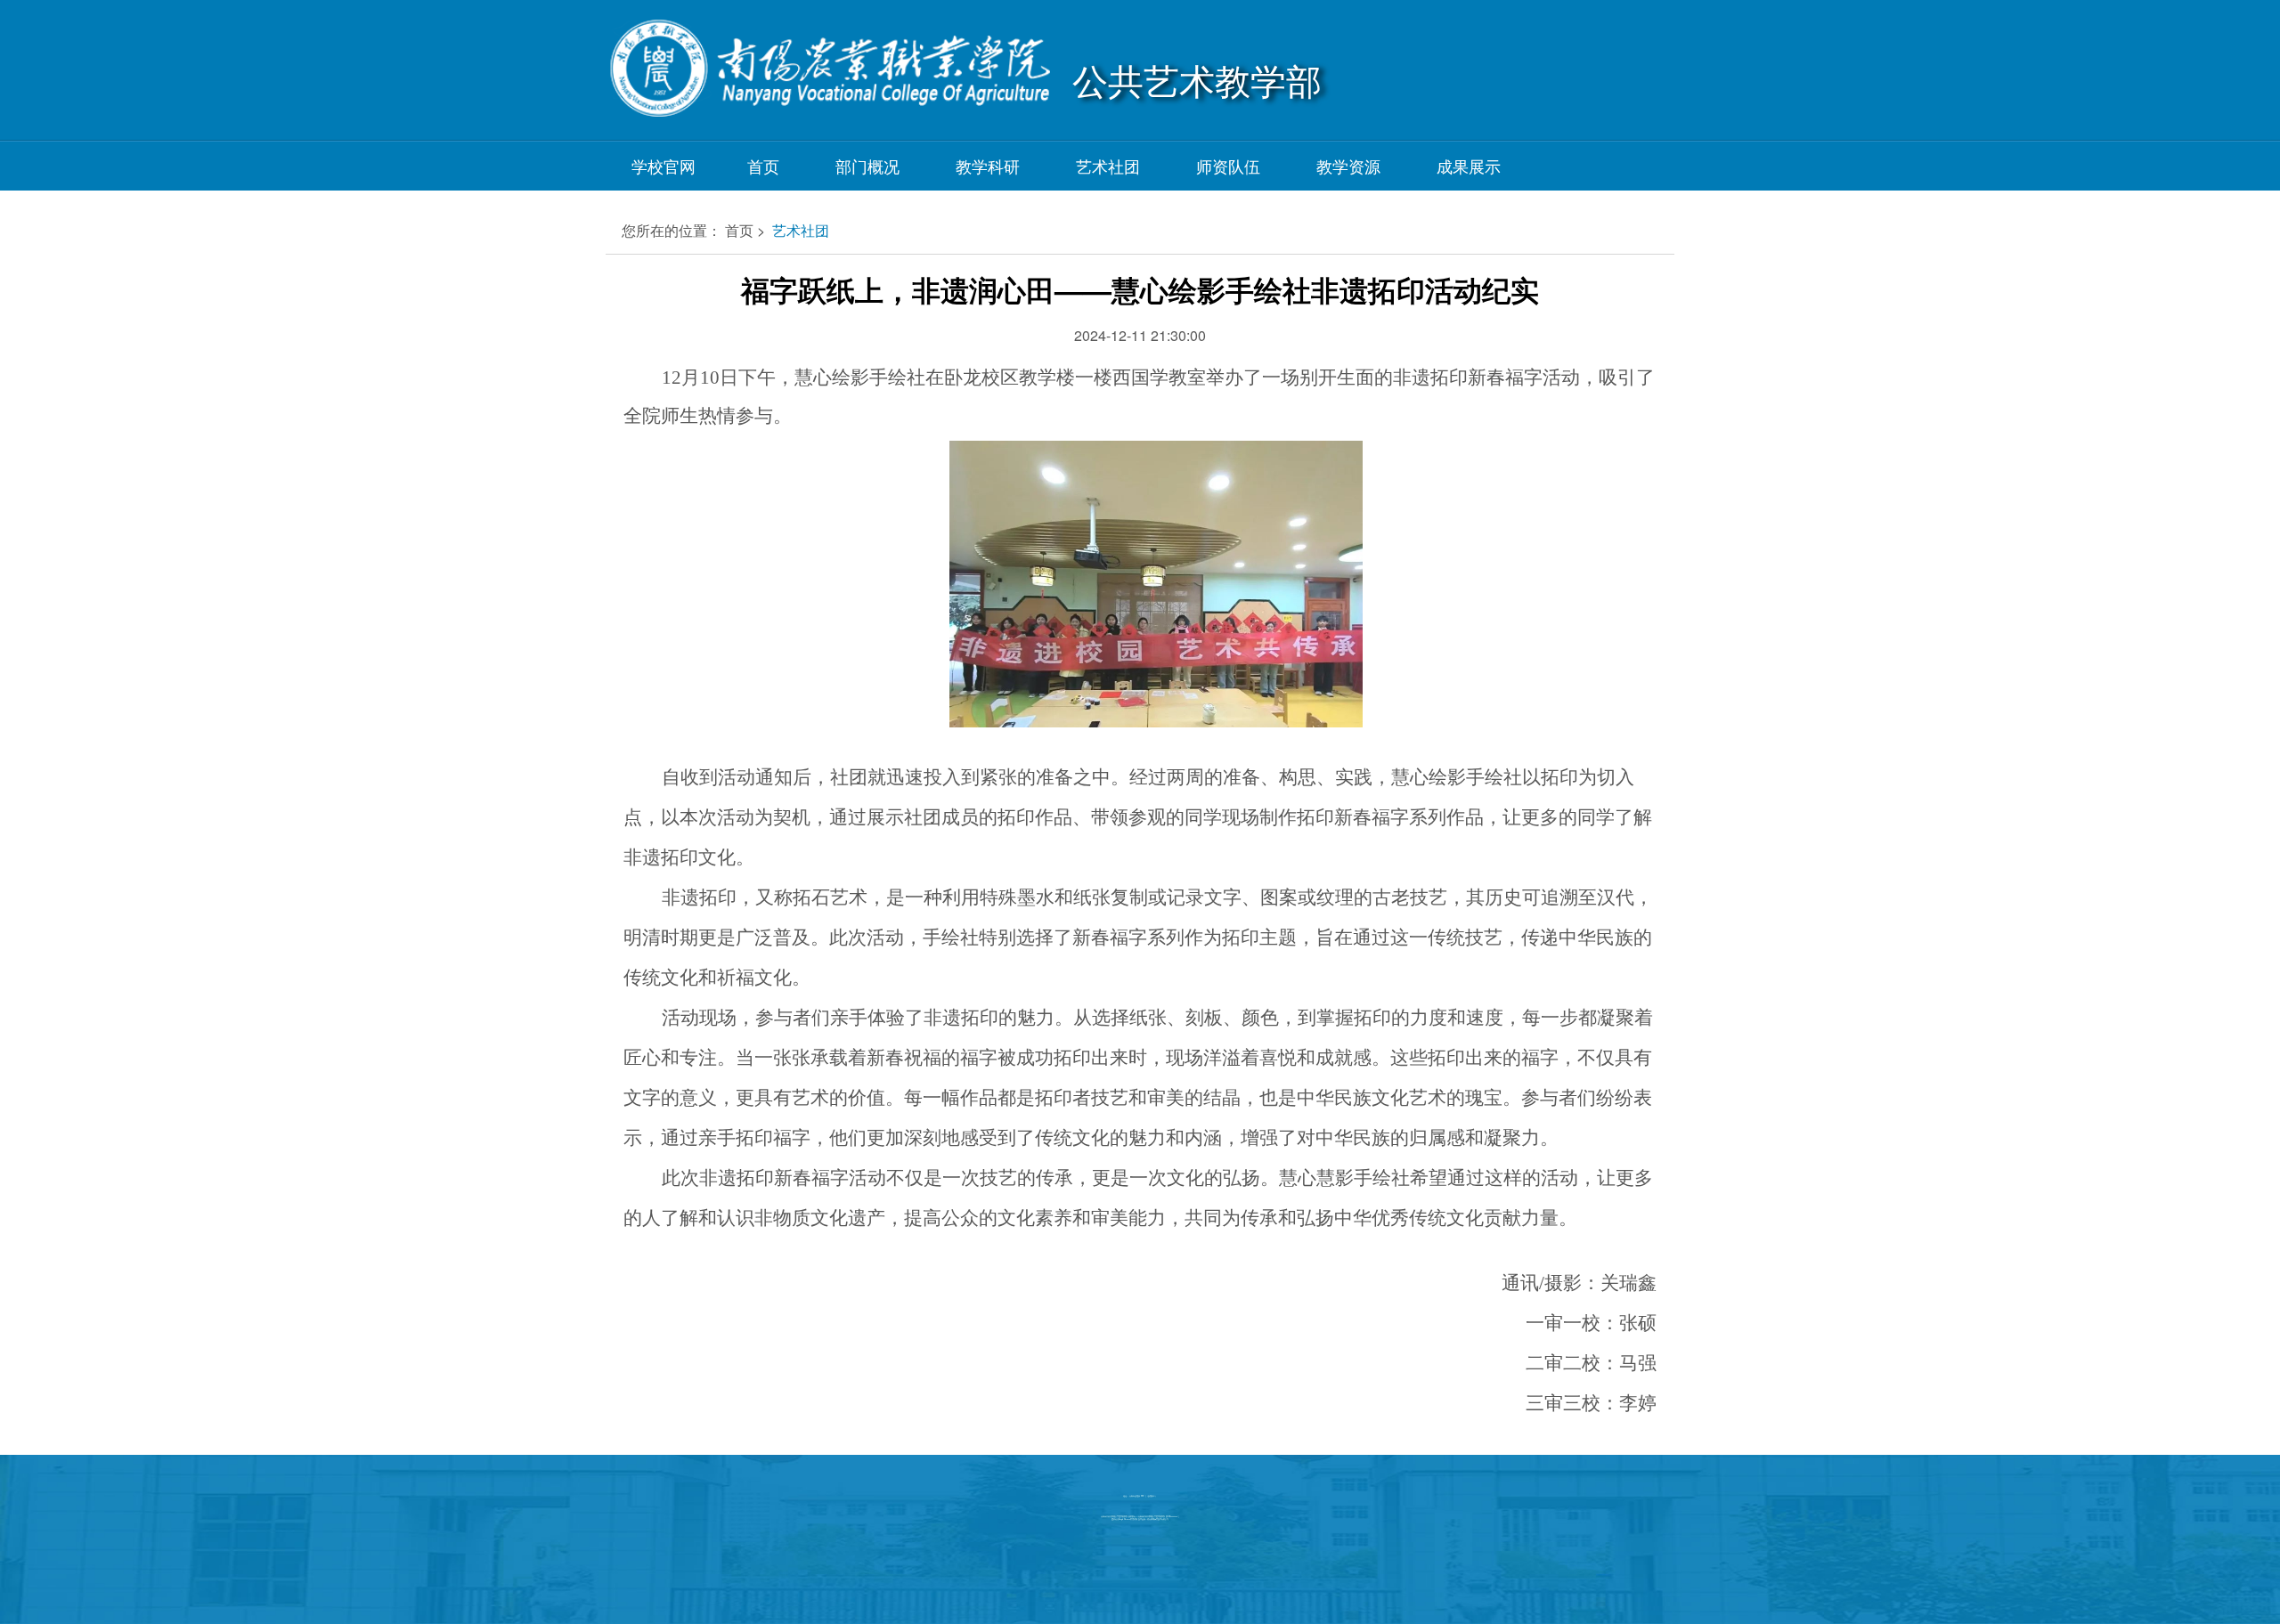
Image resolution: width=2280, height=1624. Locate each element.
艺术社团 (1108, 166)
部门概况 (867, 166)
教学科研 (988, 166)
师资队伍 (1228, 166)
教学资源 (1348, 166)
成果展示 (1469, 166)
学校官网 (664, 166)
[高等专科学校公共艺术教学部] (828, 78)
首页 (763, 166)
